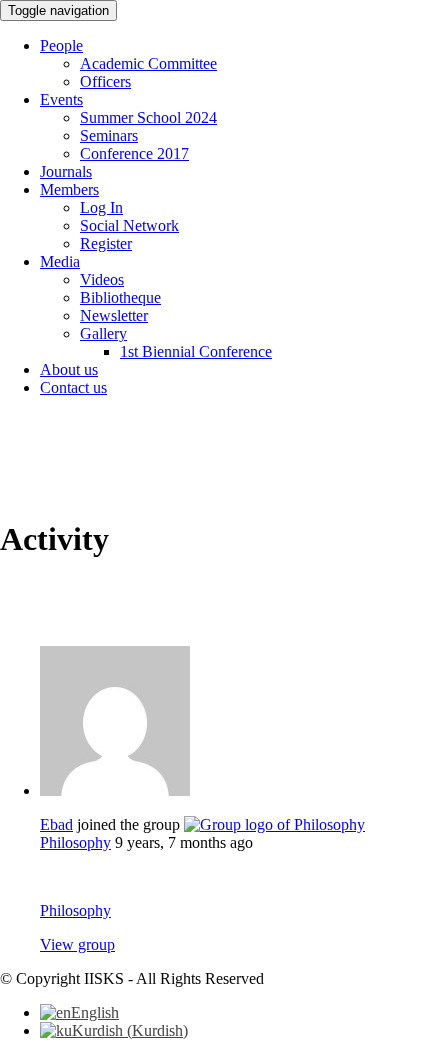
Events (61, 99)
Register (106, 243)
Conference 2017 (134, 153)
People (61, 45)
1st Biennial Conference (196, 351)
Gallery (103, 333)
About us (69, 369)
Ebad (56, 824)
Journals (66, 171)
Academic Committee (148, 63)
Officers (105, 81)
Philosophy (75, 842)
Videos (102, 279)
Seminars (109, 135)
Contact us (73, 387)
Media (60, 261)
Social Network (129, 225)
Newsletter (114, 315)
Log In (101, 207)
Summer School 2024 (148, 117)
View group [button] (77, 944)
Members (69, 189)
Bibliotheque (120, 297)
